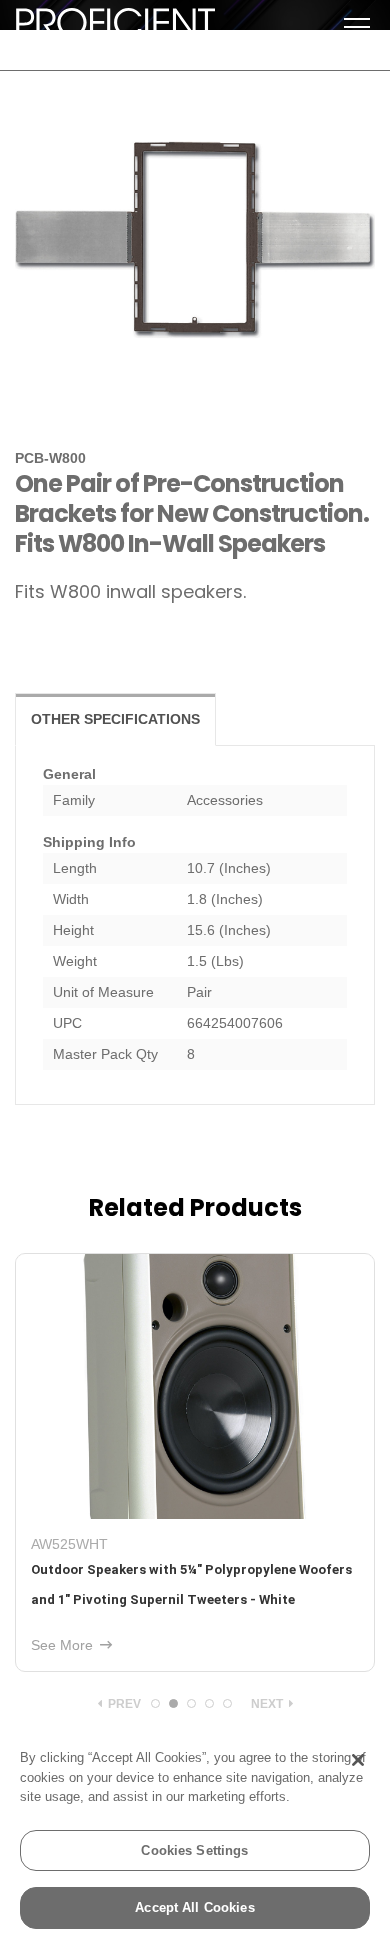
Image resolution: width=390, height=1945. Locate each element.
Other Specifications (115, 719)
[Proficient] (115, 28)
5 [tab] (227, 1703)
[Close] (358, 1760)
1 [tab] (155, 1703)
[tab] (115, 719)
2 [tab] (173, 1703)
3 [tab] (191, 1703)
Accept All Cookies (194, 1907)
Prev (123, 1704)
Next (268, 1704)
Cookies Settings (194, 1850)
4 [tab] (209, 1703)
